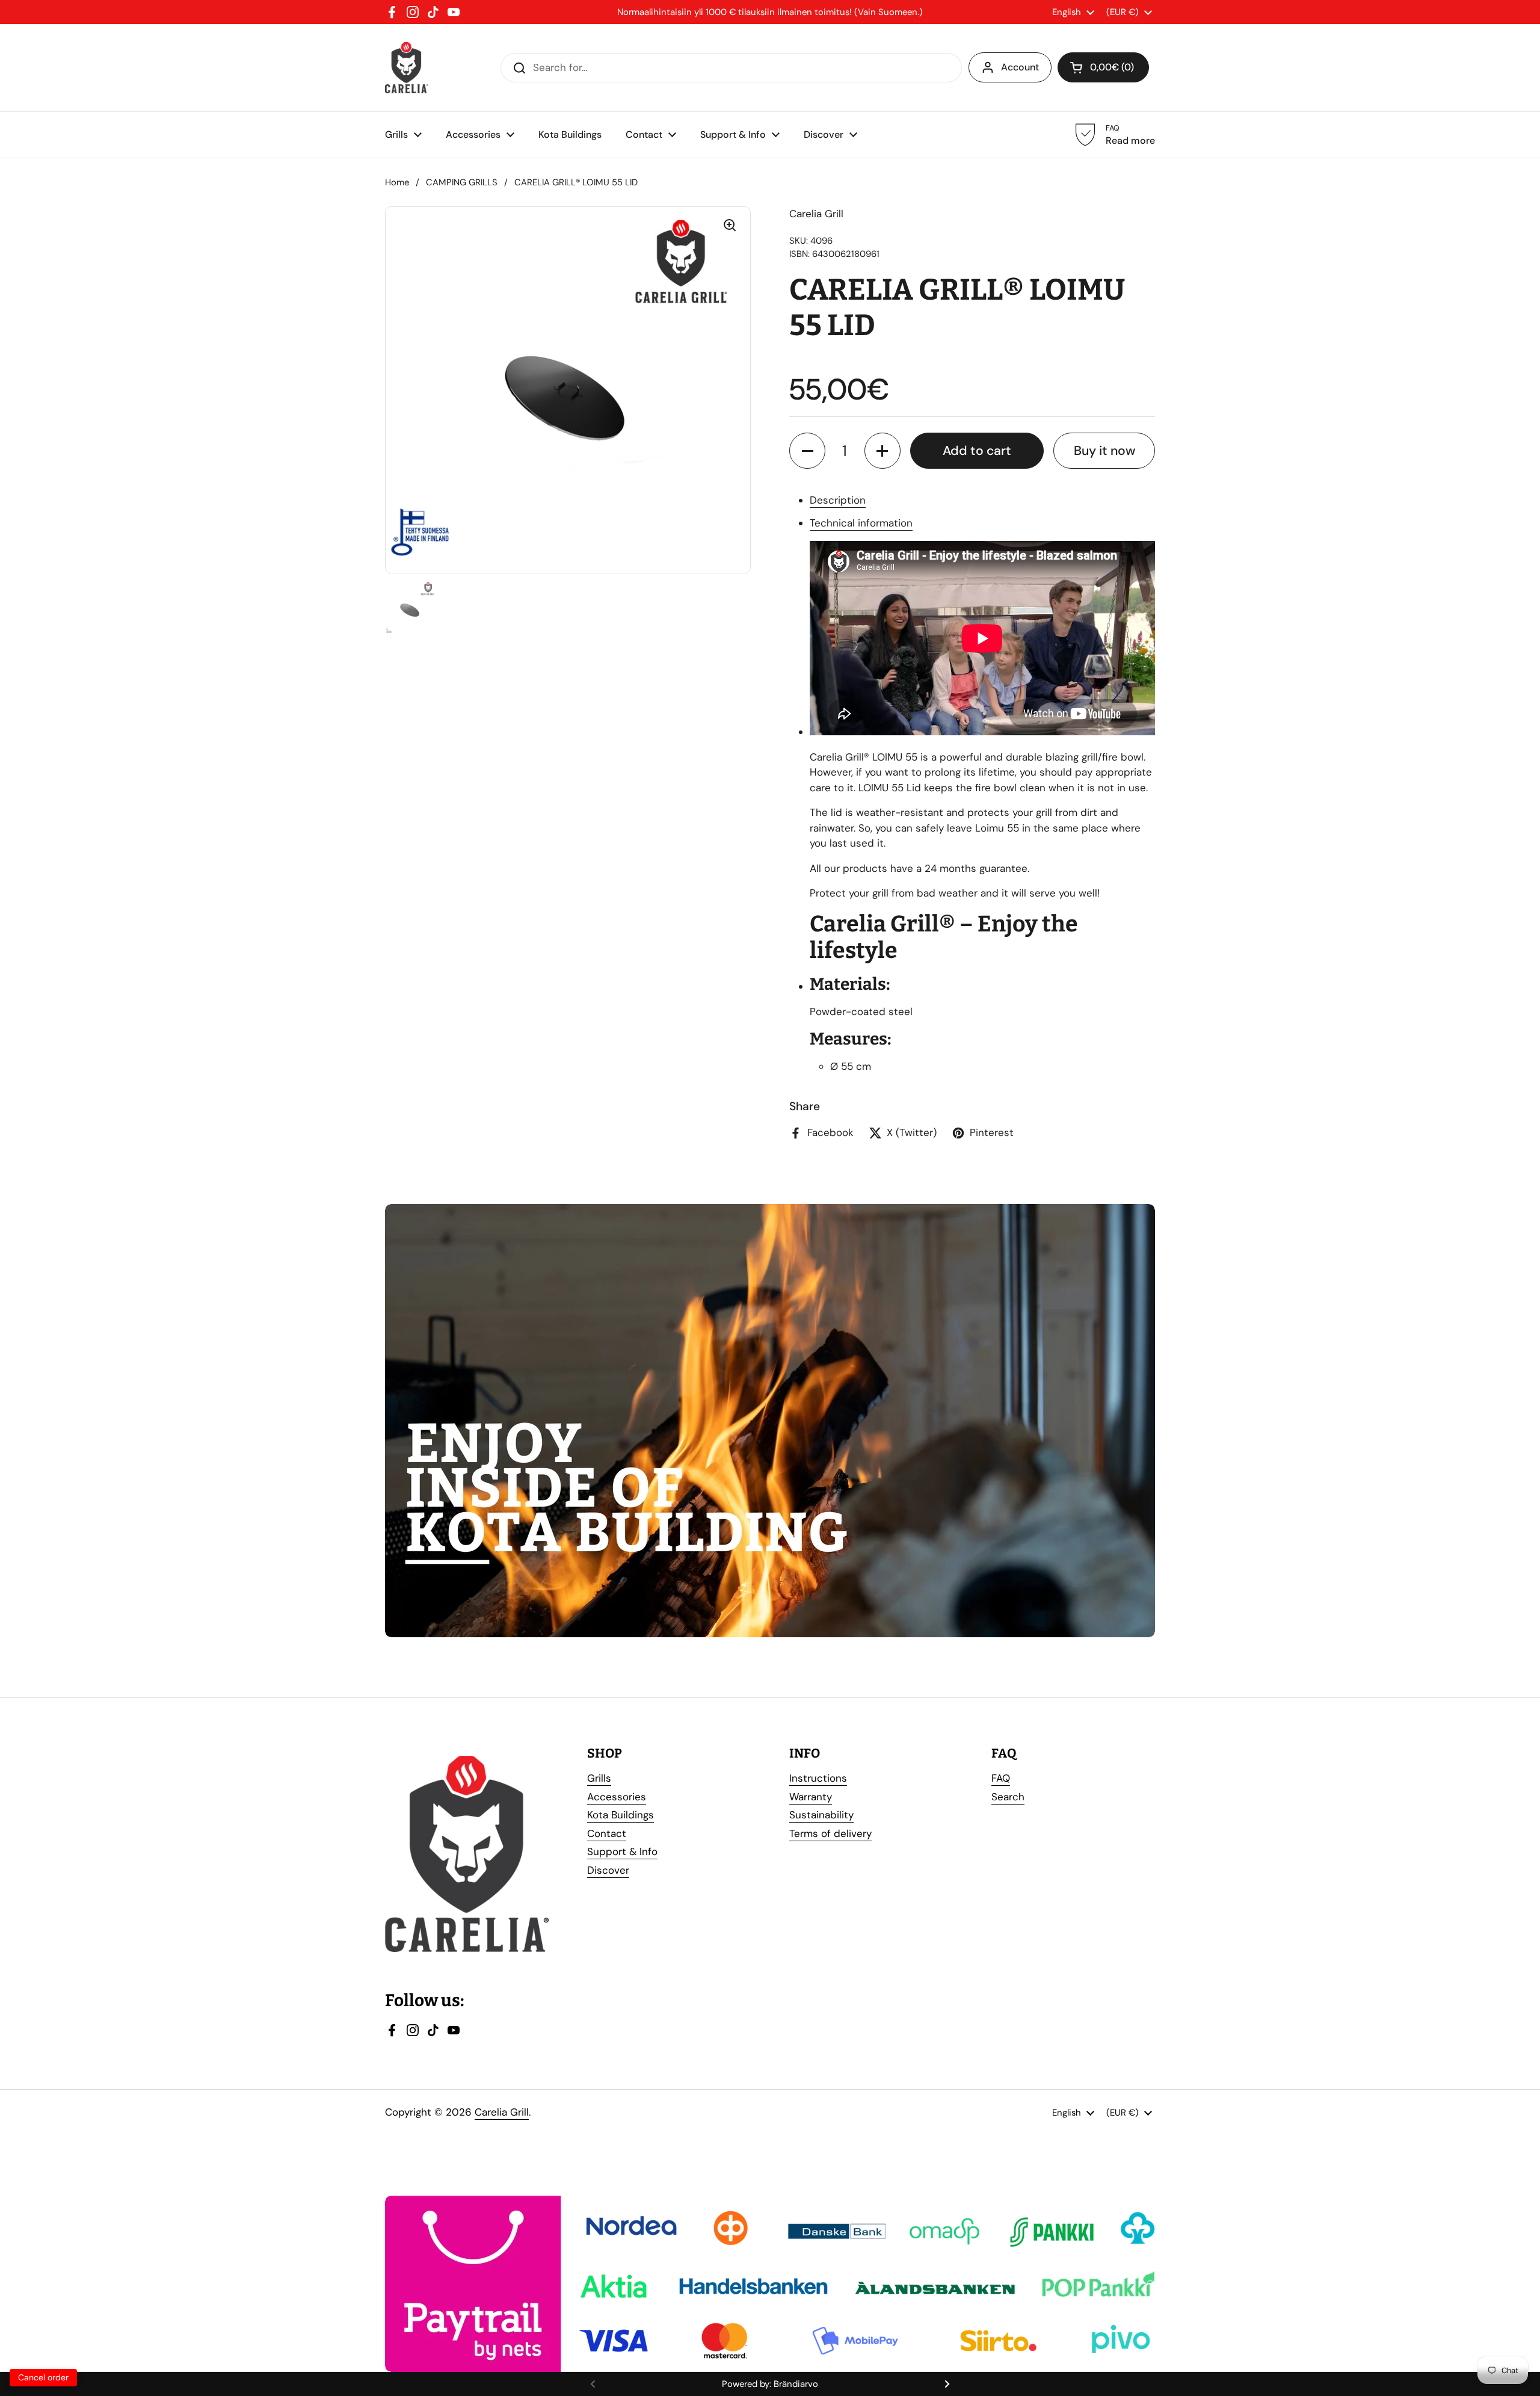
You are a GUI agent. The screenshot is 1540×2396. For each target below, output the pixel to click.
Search (1008, 1797)
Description (838, 500)
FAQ (1001, 1778)
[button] (807, 451)
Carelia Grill (502, 2112)
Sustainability (821, 1815)
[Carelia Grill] (406, 68)
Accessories (617, 1797)
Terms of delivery (830, 1833)
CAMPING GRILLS (462, 182)
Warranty (811, 1797)
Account (1020, 67)
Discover (608, 1870)
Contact (607, 1833)
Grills (599, 1778)
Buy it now (1104, 451)
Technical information (861, 523)
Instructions (818, 1778)
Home (397, 182)
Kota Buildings (621, 1815)
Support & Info (622, 1851)
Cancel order (43, 2377)
